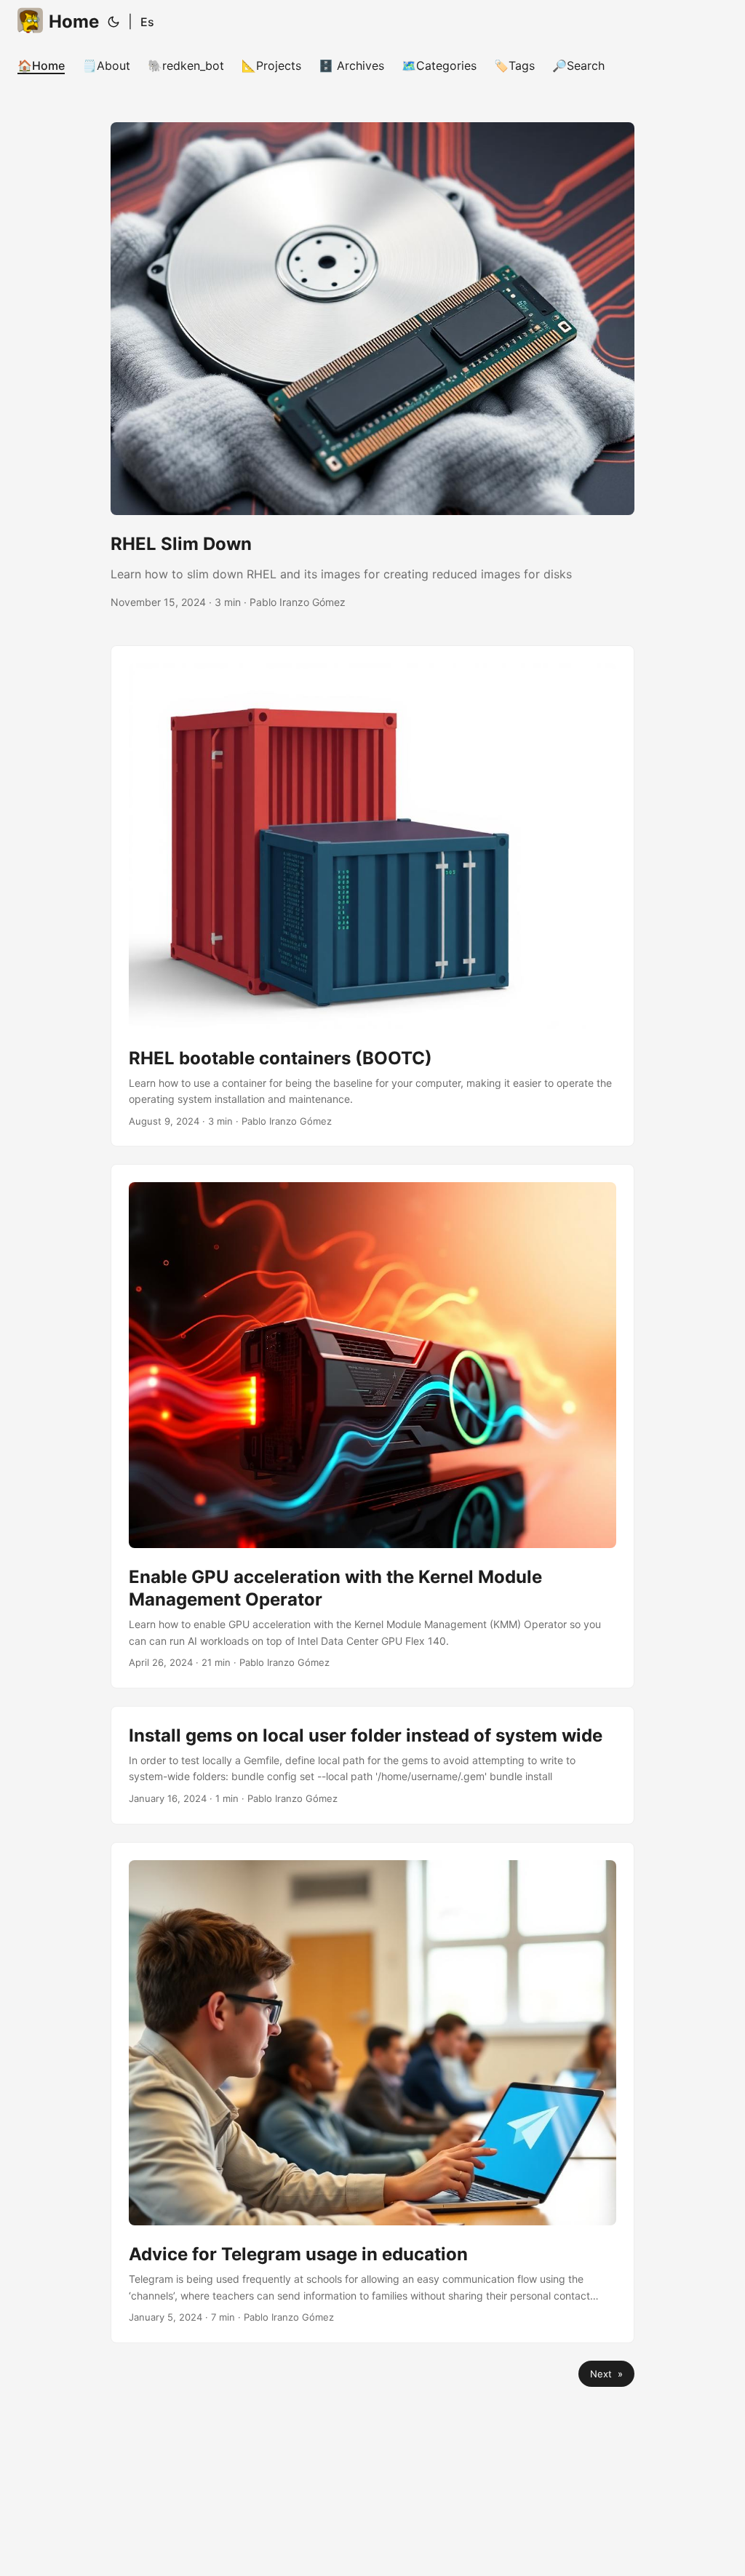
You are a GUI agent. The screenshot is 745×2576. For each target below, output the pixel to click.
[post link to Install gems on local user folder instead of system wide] (372, 1765)
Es (147, 22)
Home (74, 21)
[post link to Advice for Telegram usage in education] (372, 2093)
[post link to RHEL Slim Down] (372, 366)
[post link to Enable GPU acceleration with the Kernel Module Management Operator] (372, 1426)
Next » (606, 2374)
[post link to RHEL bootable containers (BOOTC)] (372, 896)
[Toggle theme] (113, 22)
